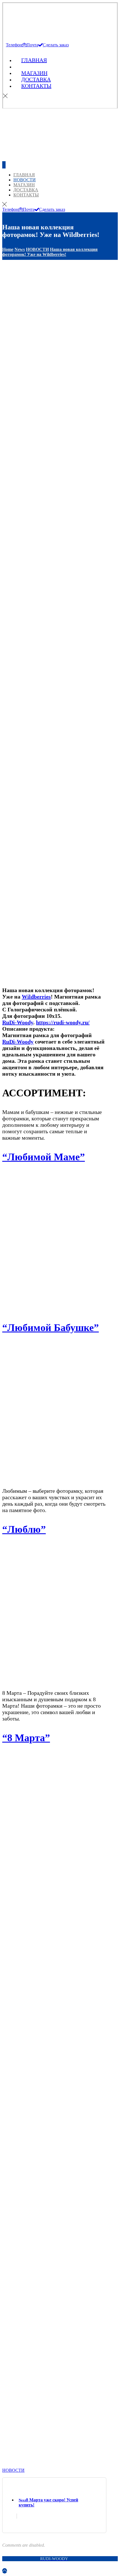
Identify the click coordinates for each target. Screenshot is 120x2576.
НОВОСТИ (13, 2470)
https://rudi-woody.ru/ (63, 1022)
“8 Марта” (26, 1738)
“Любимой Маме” (44, 1157)
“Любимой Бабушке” (51, 1328)
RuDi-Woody (18, 1022)
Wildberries (36, 997)
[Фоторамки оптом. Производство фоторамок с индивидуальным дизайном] (46, 30)
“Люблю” (24, 1529)
